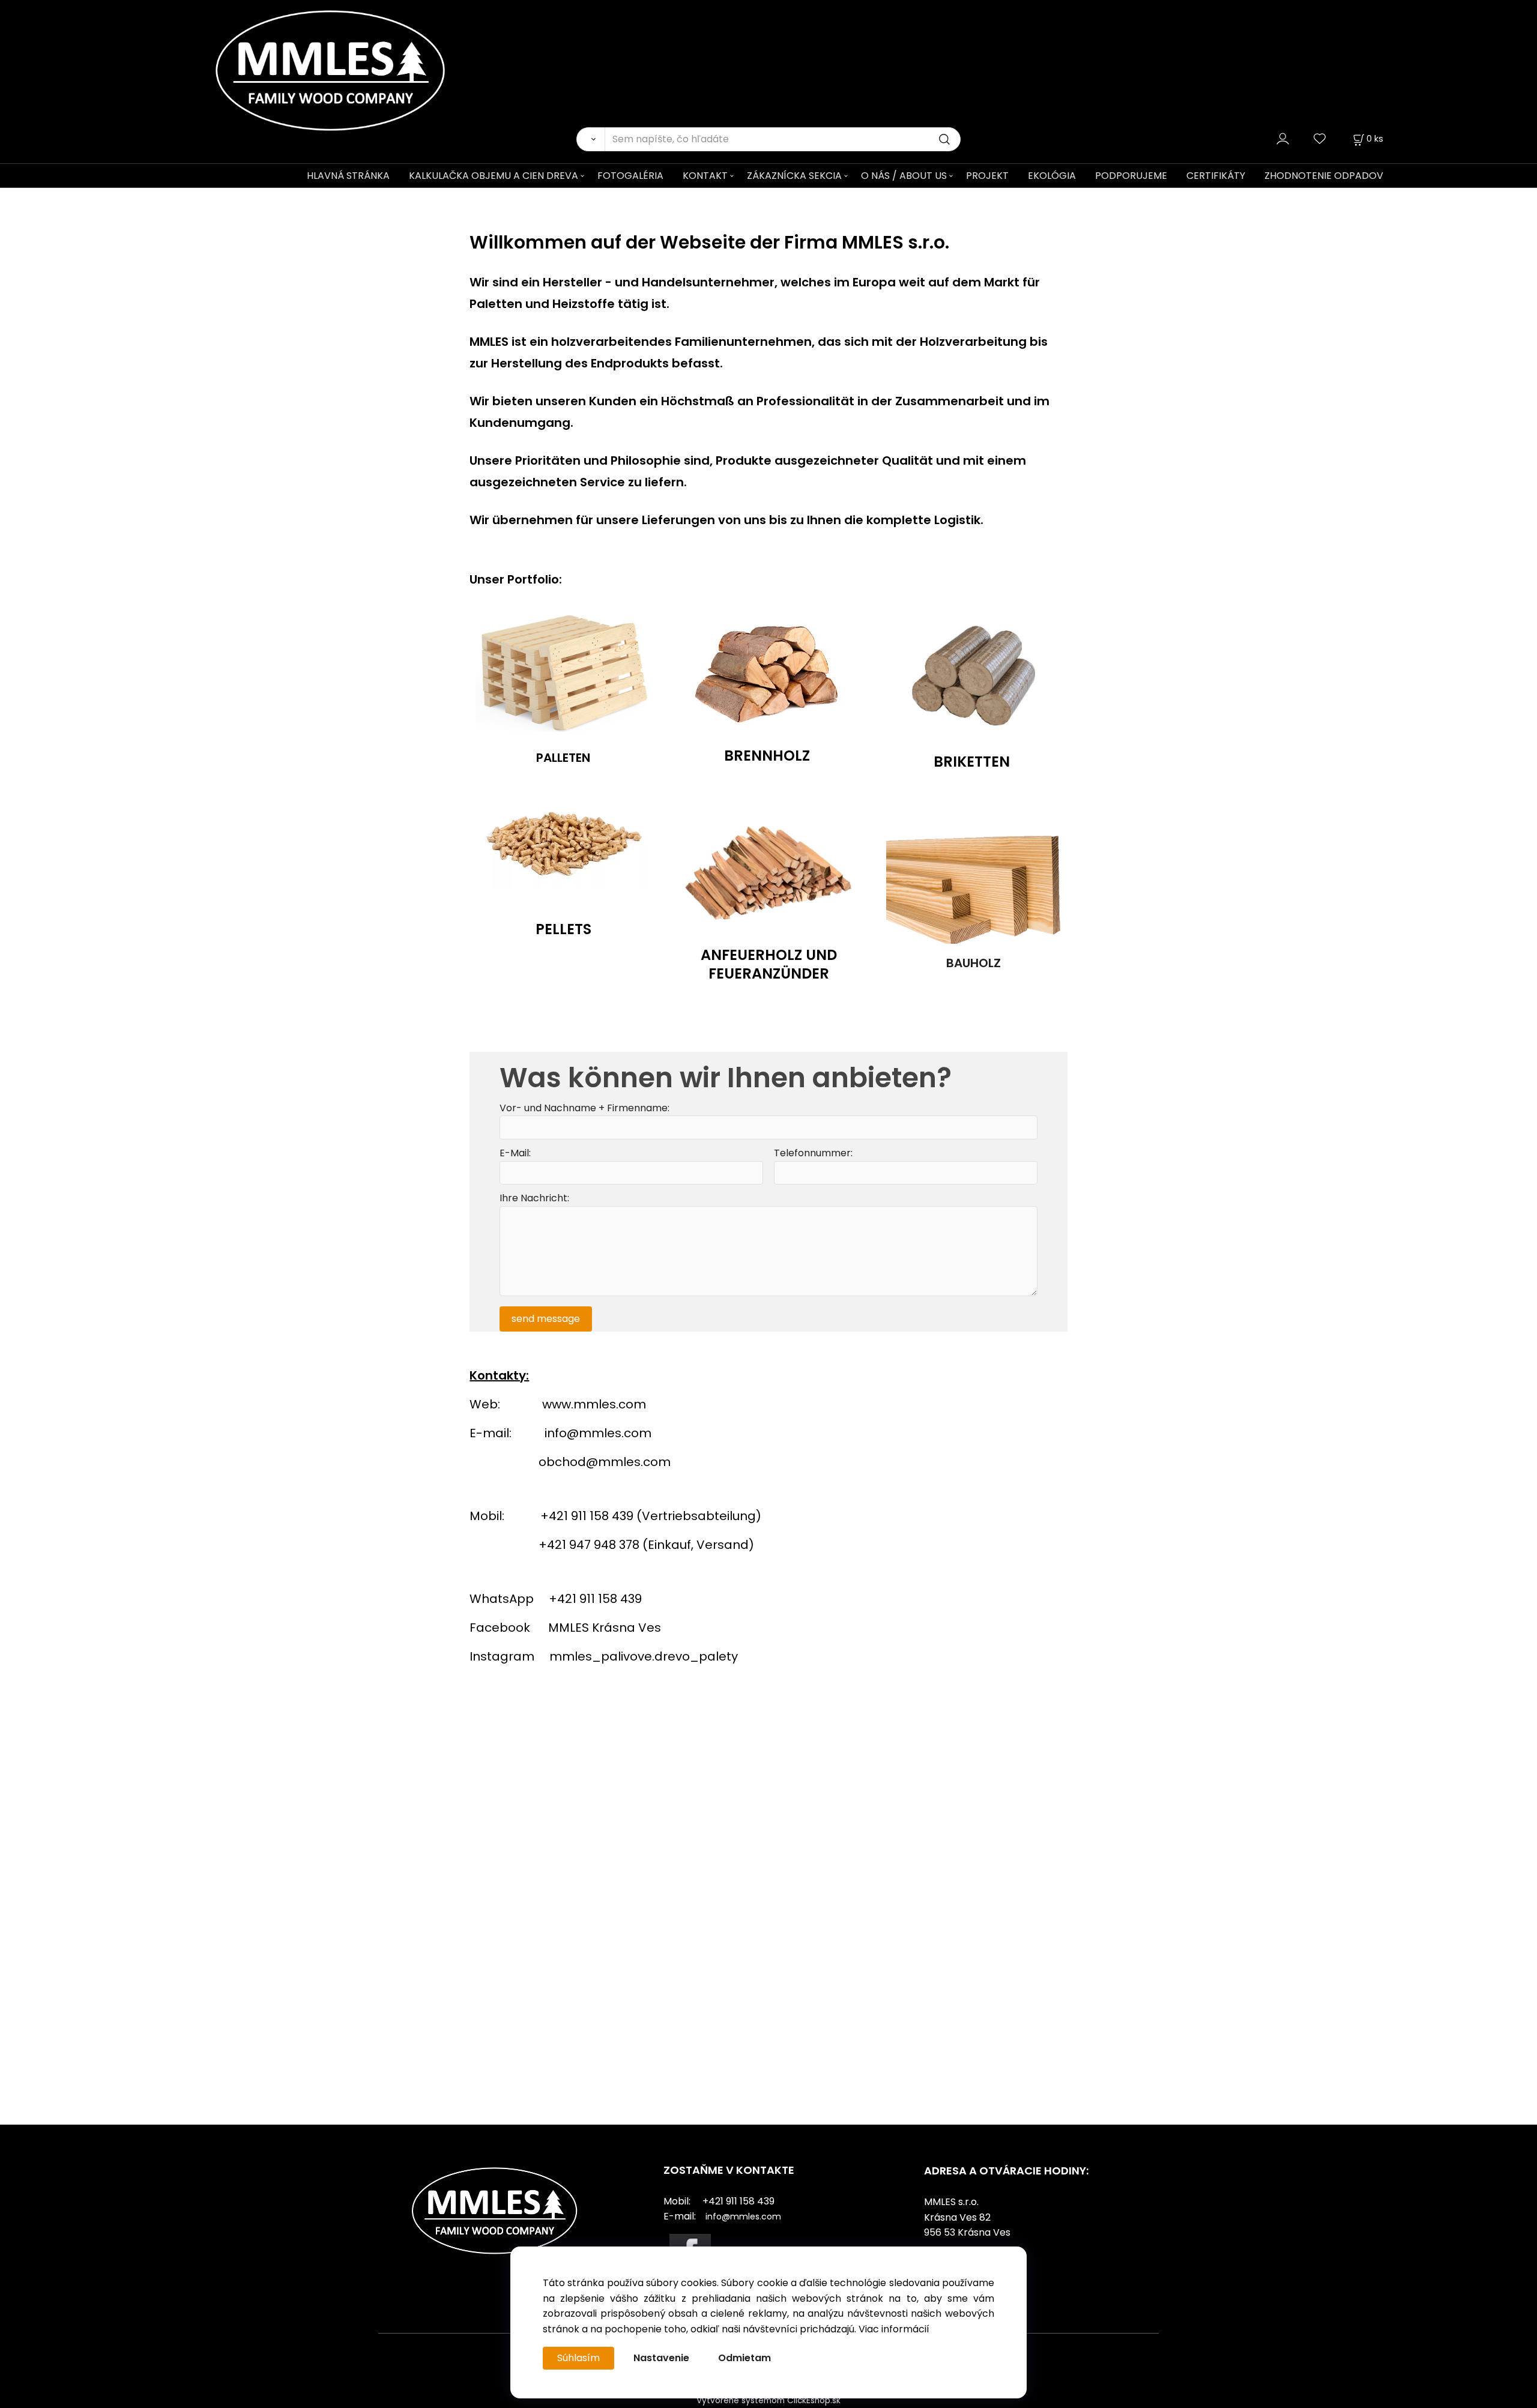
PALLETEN (563, 758)
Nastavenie (661, 2358)
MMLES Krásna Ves (605, 1628)
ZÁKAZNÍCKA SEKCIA (794, 176)
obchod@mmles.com (605, 1462)
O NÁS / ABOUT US (904, 176)
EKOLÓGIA (1052, 176)
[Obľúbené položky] (1320, 138)
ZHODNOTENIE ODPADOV (1324, 176)
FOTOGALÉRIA (630, 176)
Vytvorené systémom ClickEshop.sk (768, 2400)
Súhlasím (578, 2358)
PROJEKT (987, 176)
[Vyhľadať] (590, 139)
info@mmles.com (598, 1433)
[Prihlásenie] (1283, 138)
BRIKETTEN (972, 762)
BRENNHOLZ (767, 755)
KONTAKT (705, 176)
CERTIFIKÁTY (1216, 176)
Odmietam (744, 2358)
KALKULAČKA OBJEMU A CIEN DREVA (494, 176)
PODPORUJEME (1131, 176)
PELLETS (563, 929)
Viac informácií (894, 2329)
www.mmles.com (594, 1404)
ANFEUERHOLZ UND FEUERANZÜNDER (769, 964)
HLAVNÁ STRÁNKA (348, 176)
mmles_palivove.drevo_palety (644, 1656)
